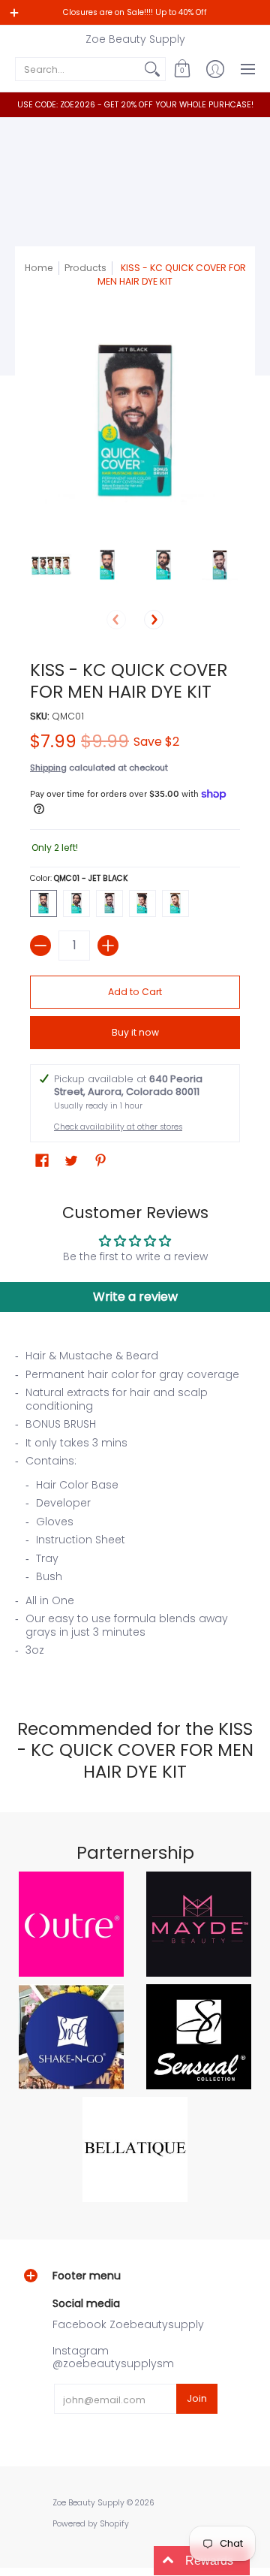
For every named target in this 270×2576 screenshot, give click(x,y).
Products (85, 268)
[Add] (108, 946)
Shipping (48, 768)
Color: (79, 878)
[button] (182, 69)
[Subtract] (40, 946)
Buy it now (135, 1032)
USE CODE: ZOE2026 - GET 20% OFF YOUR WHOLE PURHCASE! (135, 105)
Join (197, 2398)
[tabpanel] (135, 1508)
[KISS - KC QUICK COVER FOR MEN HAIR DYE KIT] (51, 565)
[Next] (154, 620)
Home (39, 268)
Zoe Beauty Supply (135, 39)
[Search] (152, 69)
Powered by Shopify (91, 2524)
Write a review (135, 1297)
